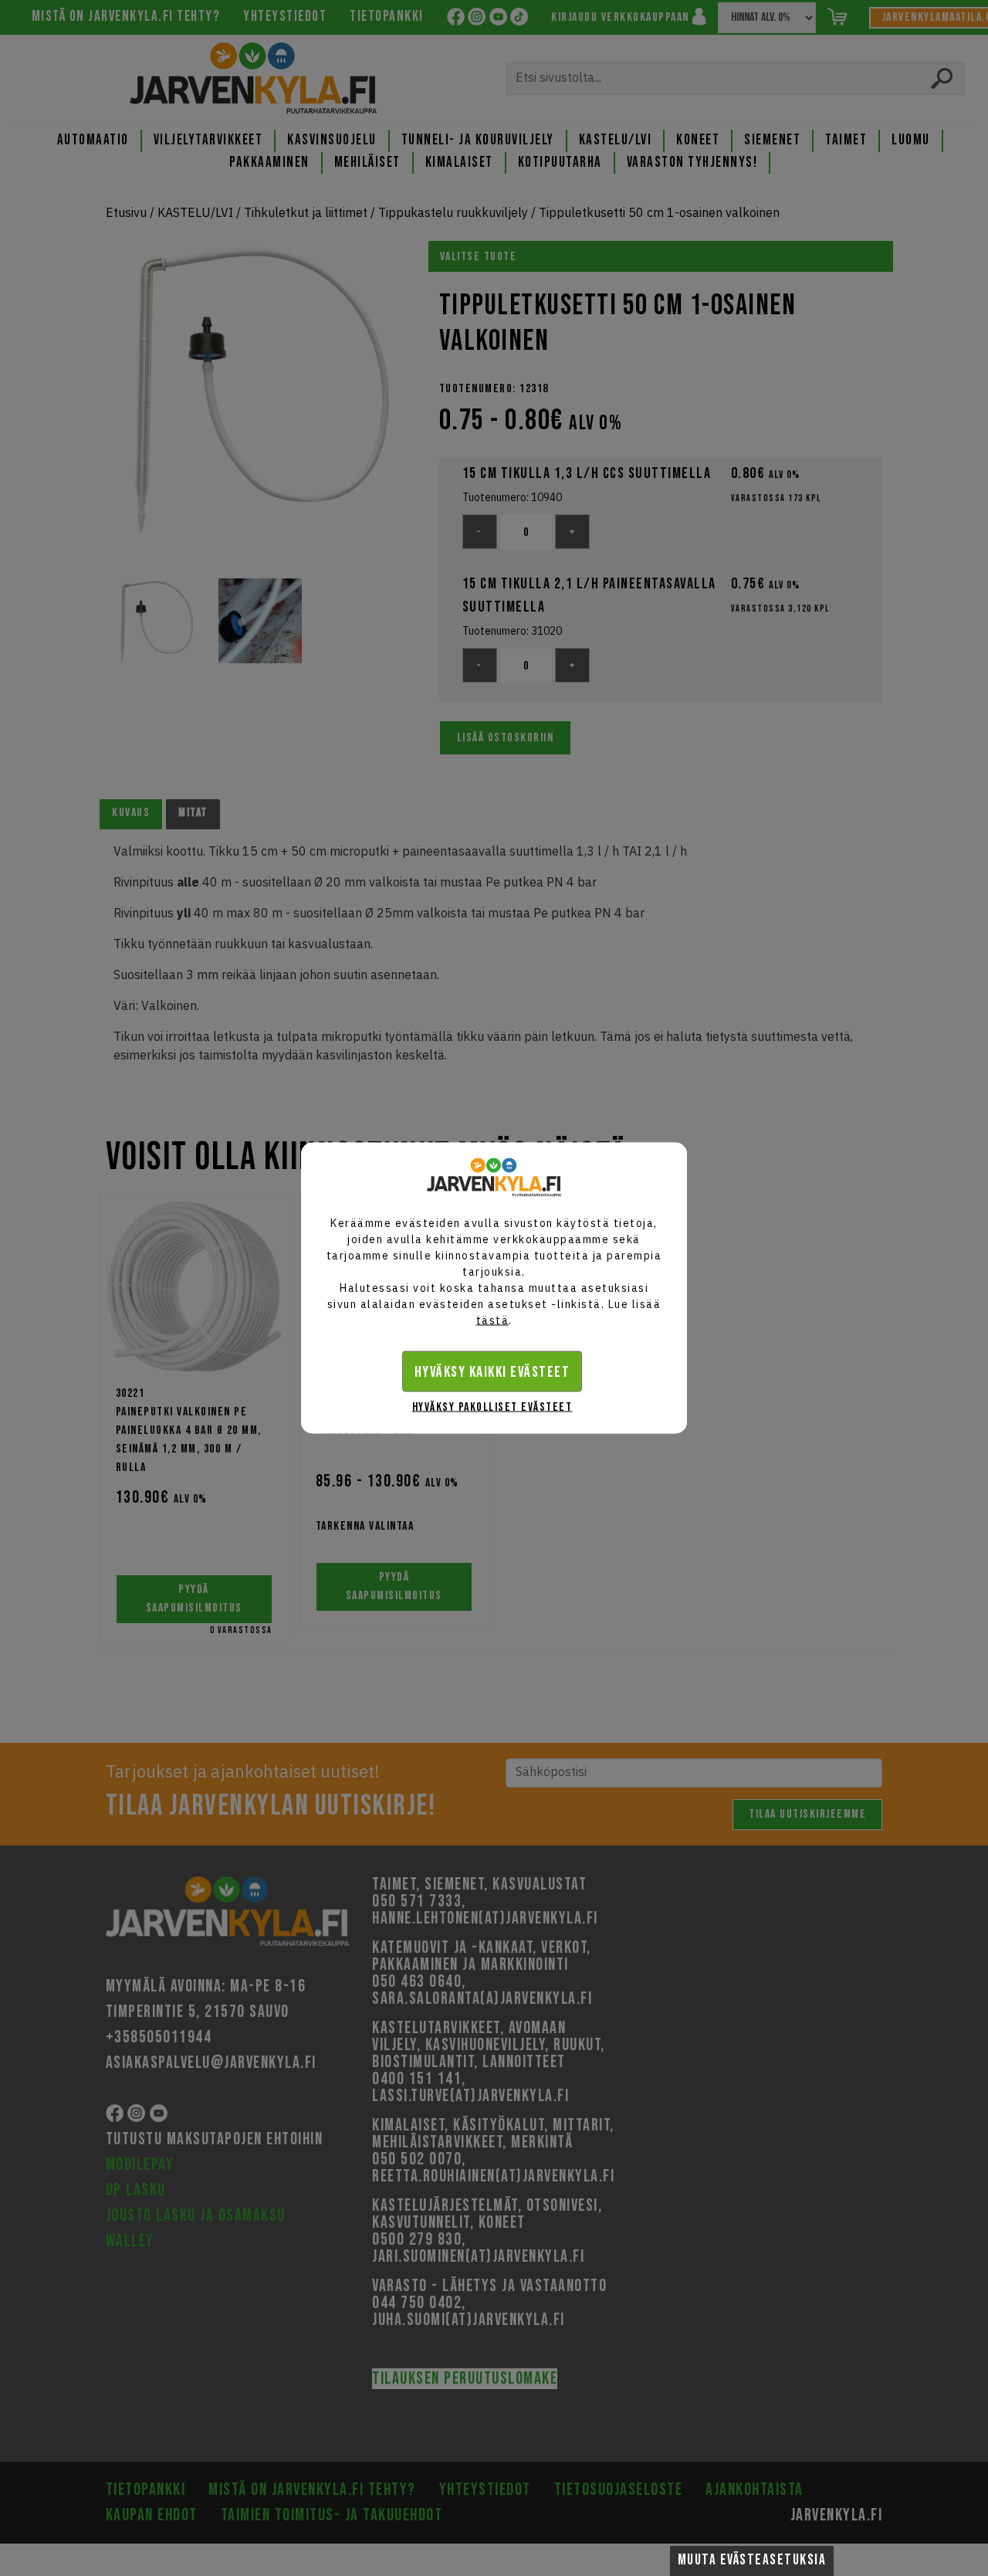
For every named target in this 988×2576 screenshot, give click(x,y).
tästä (493, 1320)
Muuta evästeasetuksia (752, 2560)
